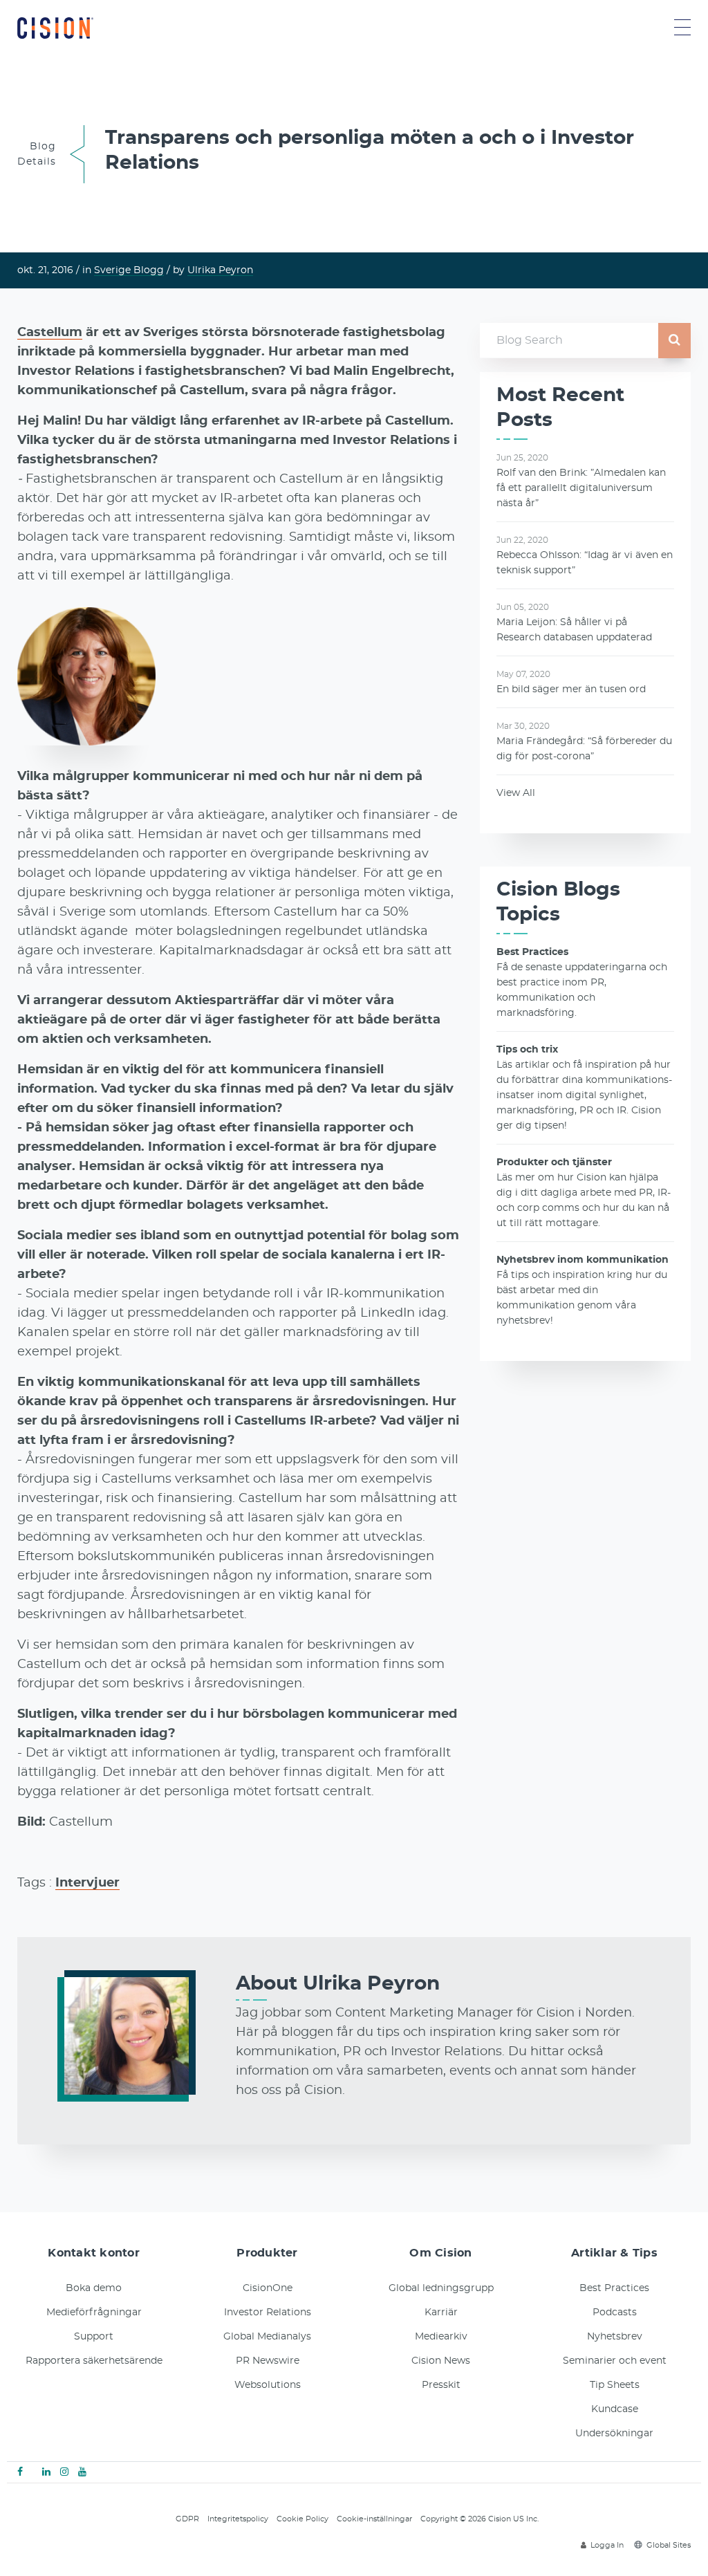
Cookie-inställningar (374, 2519)
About (338, 1984)
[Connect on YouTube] (82, 2472)
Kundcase (615, 2409)
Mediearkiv (441, 2337)
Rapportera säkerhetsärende (94, 2361)
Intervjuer (87, 1883)
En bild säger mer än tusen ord (571, 689)
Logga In (607, 2545)
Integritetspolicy (238, 2519)
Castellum (50, 333)
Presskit (441, 2385)
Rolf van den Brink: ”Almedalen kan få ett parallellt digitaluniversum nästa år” (581, 488)
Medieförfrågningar (94, 2313)
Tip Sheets (615, 2385)
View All (516, 793)
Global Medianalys (267, 2337)
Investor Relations (268, 2313)
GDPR (187, 2519)
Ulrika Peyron (220, 270)
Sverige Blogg (129, 270)
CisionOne (268, 2288)
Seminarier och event (615, 2361)
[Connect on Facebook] (20, 2472)
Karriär (441, 2313)
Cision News (441, 2361)
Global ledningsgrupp (441, 2288)
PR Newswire (268, 2361)
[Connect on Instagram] (64, 2472)
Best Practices (614, 2288)
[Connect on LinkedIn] (46, 2472)
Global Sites (669, 2545)
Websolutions (268, 2385)
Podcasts (615, 2313)
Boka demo (94, 2288)
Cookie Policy (302, 2519)
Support (94, 2337)
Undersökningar (614, 2434)
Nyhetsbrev (615, 2337)
